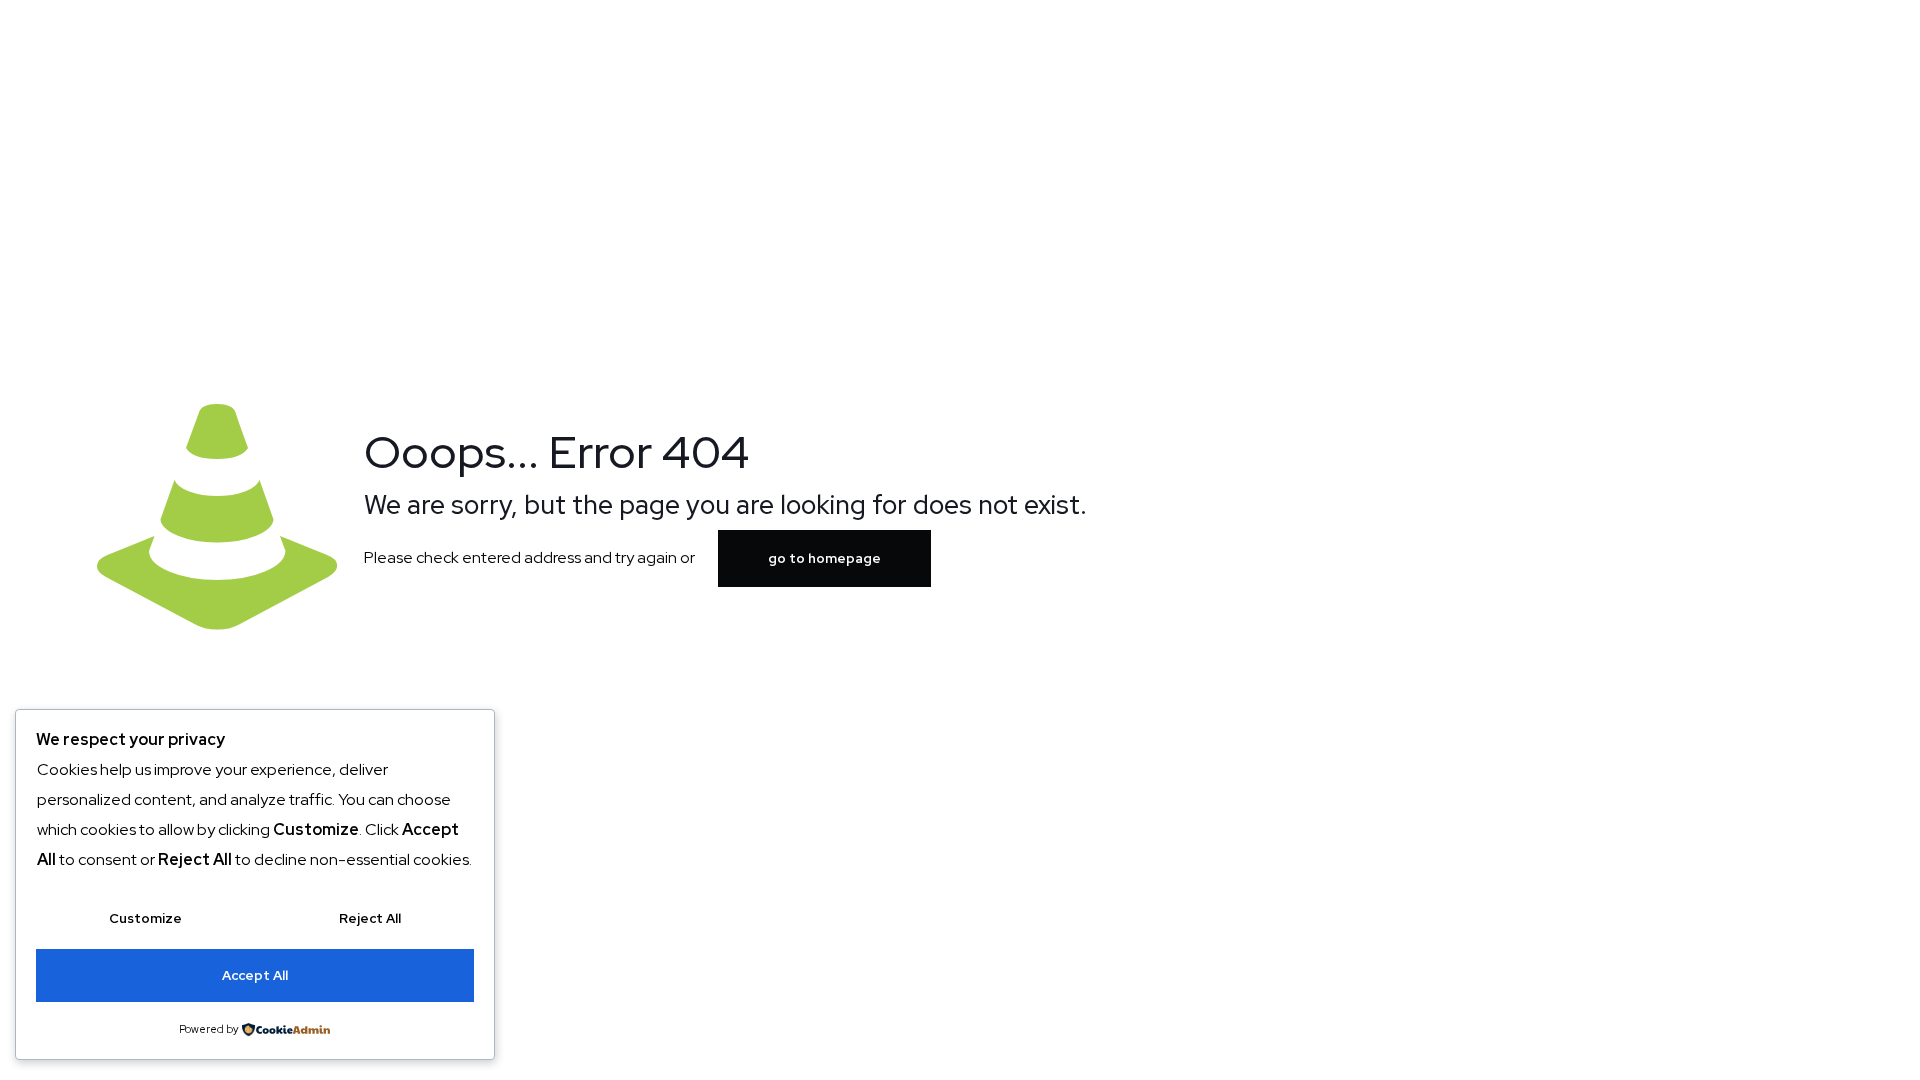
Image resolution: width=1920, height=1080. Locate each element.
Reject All (370, 918)
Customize (145, 918)
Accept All (255, 975)
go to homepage (824, 558)
